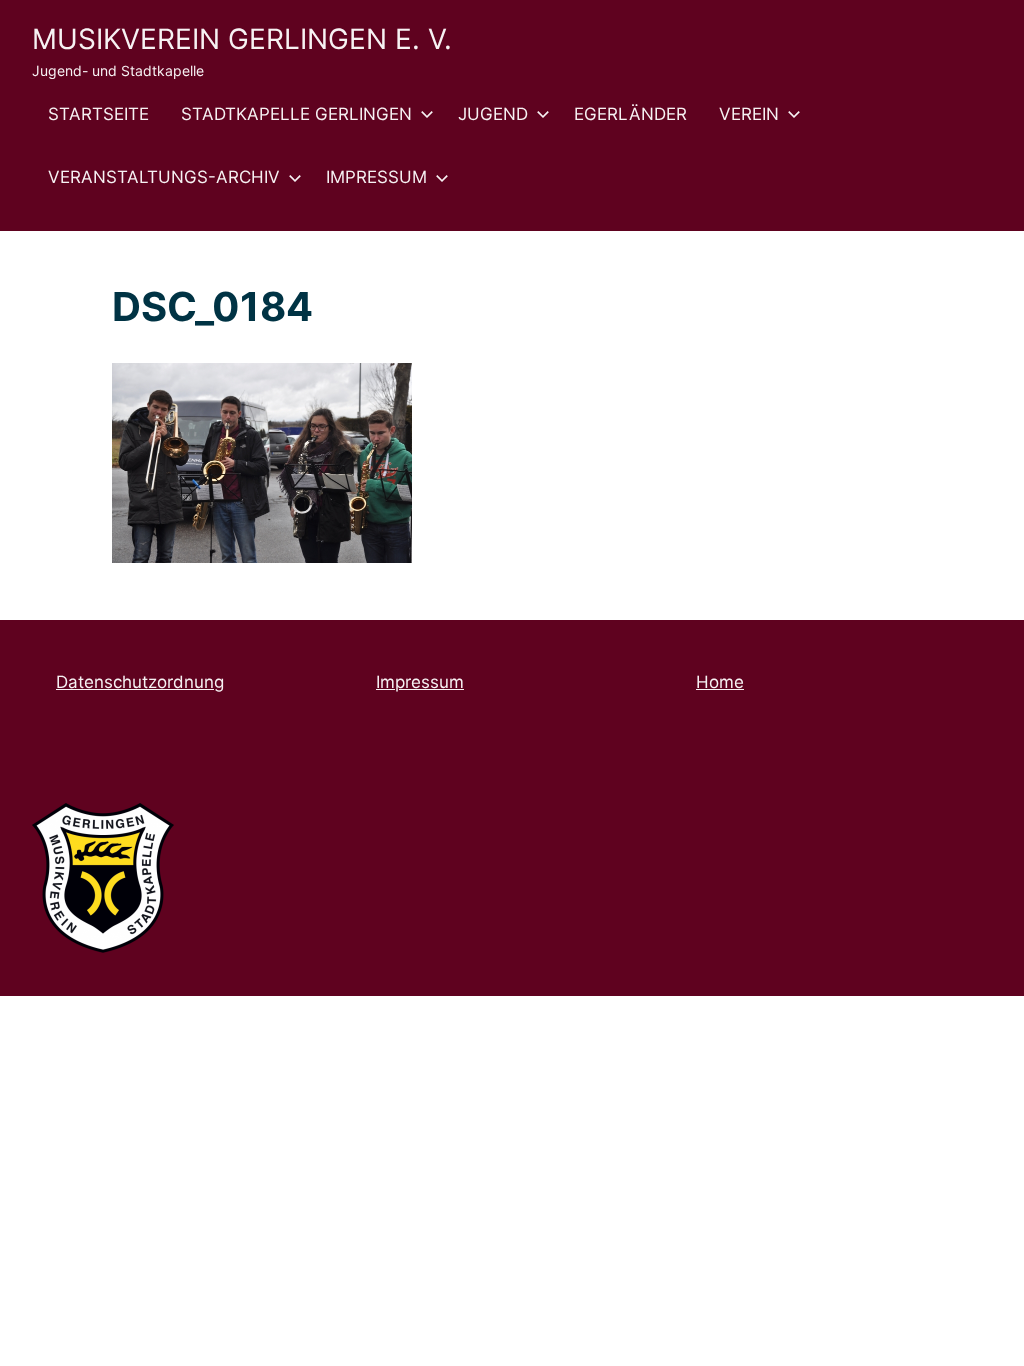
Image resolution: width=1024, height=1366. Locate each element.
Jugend (493, 114)
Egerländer (630, 114)
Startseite (98, 114)
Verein (749, 114)
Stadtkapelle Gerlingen (296, 114)
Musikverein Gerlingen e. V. (242, 39)
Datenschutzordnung (140, 682)
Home (720, 682)
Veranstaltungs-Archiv (164, 177)
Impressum (376, 177)
